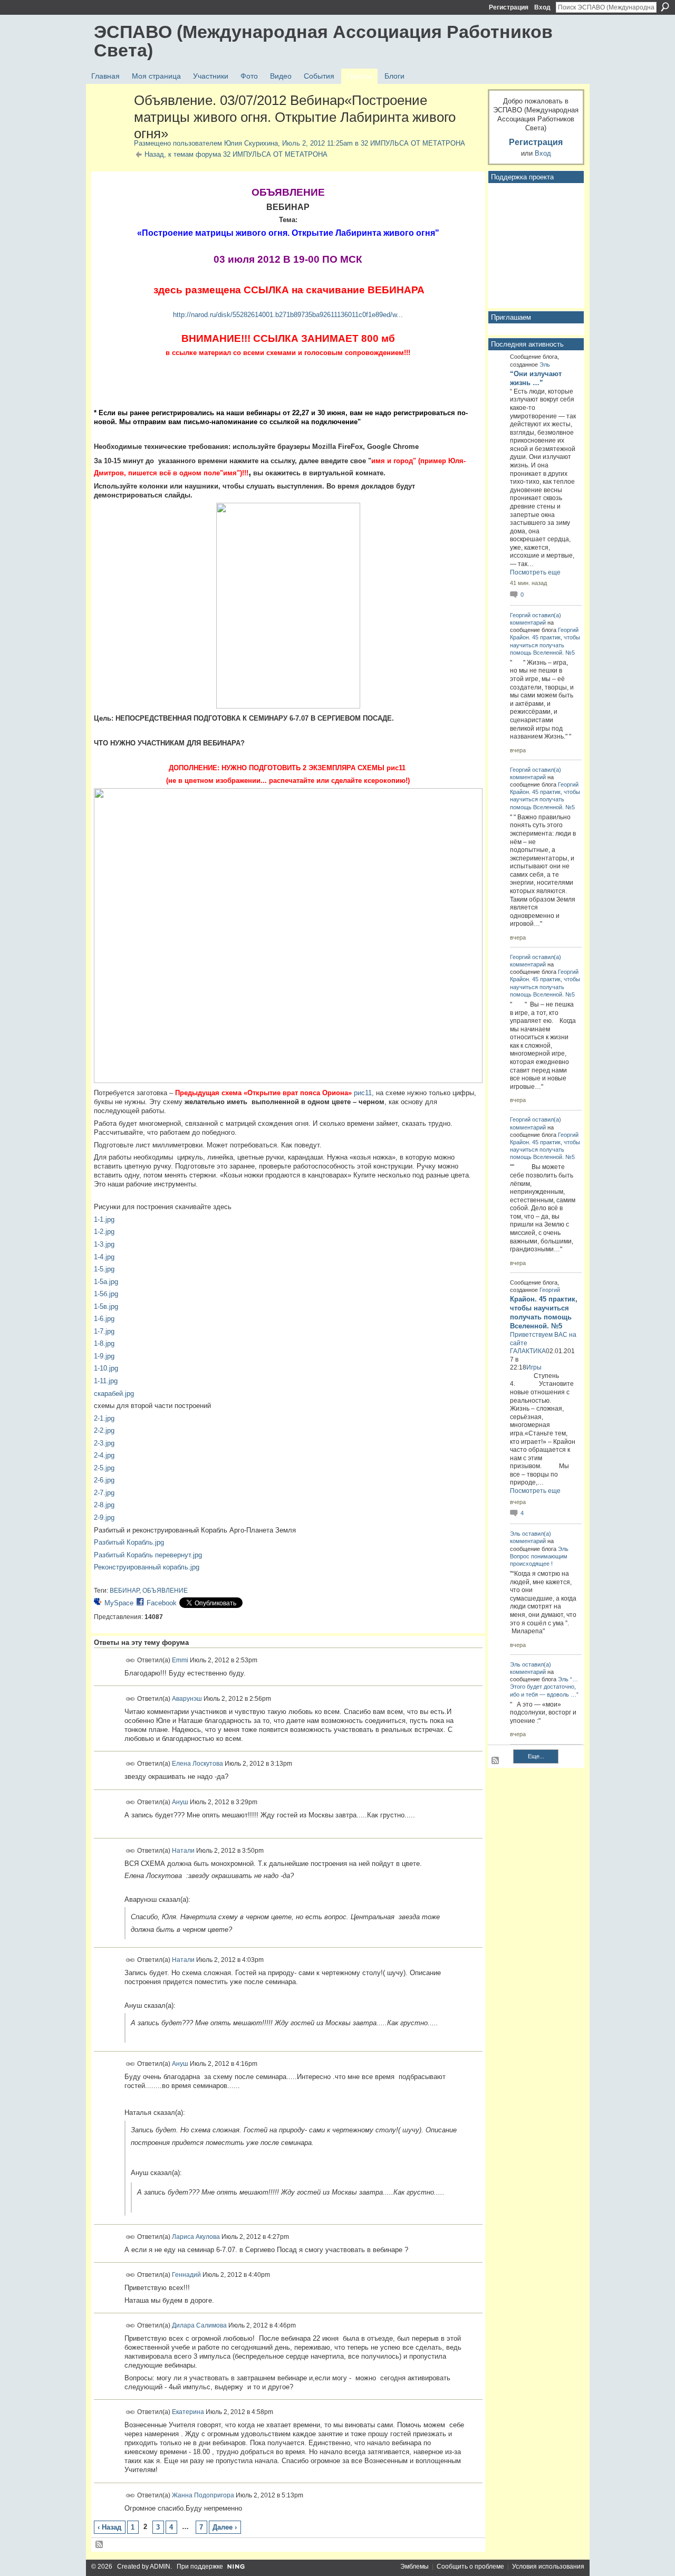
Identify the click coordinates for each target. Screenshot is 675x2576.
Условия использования (548, 2567)
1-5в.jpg (106, 1306)
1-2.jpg (104, 1232)
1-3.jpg (104, 1244)
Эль (545, 365)
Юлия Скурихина (251, 143)
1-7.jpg (104, 1331)
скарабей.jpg (114, 1394)
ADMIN (160, 2567)
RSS (100, 2545)
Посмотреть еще (535, 572)
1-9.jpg (104, 1356)
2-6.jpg (104, 1480)
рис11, (364, 1093)
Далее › (225, 2527)
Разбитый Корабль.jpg (129, 1542)
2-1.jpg (104, 1418)
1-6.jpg (104, 1319)
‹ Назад (109, 2527)
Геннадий (186, 2275)
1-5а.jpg (106, 1282)
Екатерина (188, 2412)
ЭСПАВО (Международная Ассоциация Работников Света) (323, 41)
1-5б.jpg (106, 1294)
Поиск (665, 7)
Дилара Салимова (199, 2325)
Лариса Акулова (196, 2236)
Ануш (180, 1802)
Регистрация (509, 7)
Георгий (520, 615)
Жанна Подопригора (203, 2495)
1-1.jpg (104, 1219)
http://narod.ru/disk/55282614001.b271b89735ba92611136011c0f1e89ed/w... (288, 315)
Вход (542, 7)
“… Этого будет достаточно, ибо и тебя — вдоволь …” (544, 1687)
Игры (534, 1367)
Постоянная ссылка (131, 1660)
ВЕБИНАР (124, 1591)
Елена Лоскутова (197, 1764)
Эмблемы (414, 2567)
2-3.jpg (104, 1443)
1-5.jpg (104, 1269)
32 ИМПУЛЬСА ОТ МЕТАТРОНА (413, 143)
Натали (183, 1850)
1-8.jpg (104, 1343)
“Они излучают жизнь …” (536, 378)
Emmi (180, 1660)
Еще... (536, 1756)
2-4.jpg (104, 1455)
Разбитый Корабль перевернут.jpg (148, 1555)
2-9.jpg (104, 1517)
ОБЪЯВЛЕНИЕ (165, 1591)
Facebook (162, 1603)
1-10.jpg (106, 1368)
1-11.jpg (106, 1381)
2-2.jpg (104, 1430)
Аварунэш (187, 1698)
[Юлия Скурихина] (111, 123)
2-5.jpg (104, 1468)
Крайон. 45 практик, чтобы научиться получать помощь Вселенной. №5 (545, 645)
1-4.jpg (104, 1257)
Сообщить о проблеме (470, 2567)
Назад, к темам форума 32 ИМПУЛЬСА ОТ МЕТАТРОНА (236, 154)
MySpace (119, 1603)
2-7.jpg (104, 1493)
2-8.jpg (104, 1505)
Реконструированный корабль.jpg (147, 1567)
